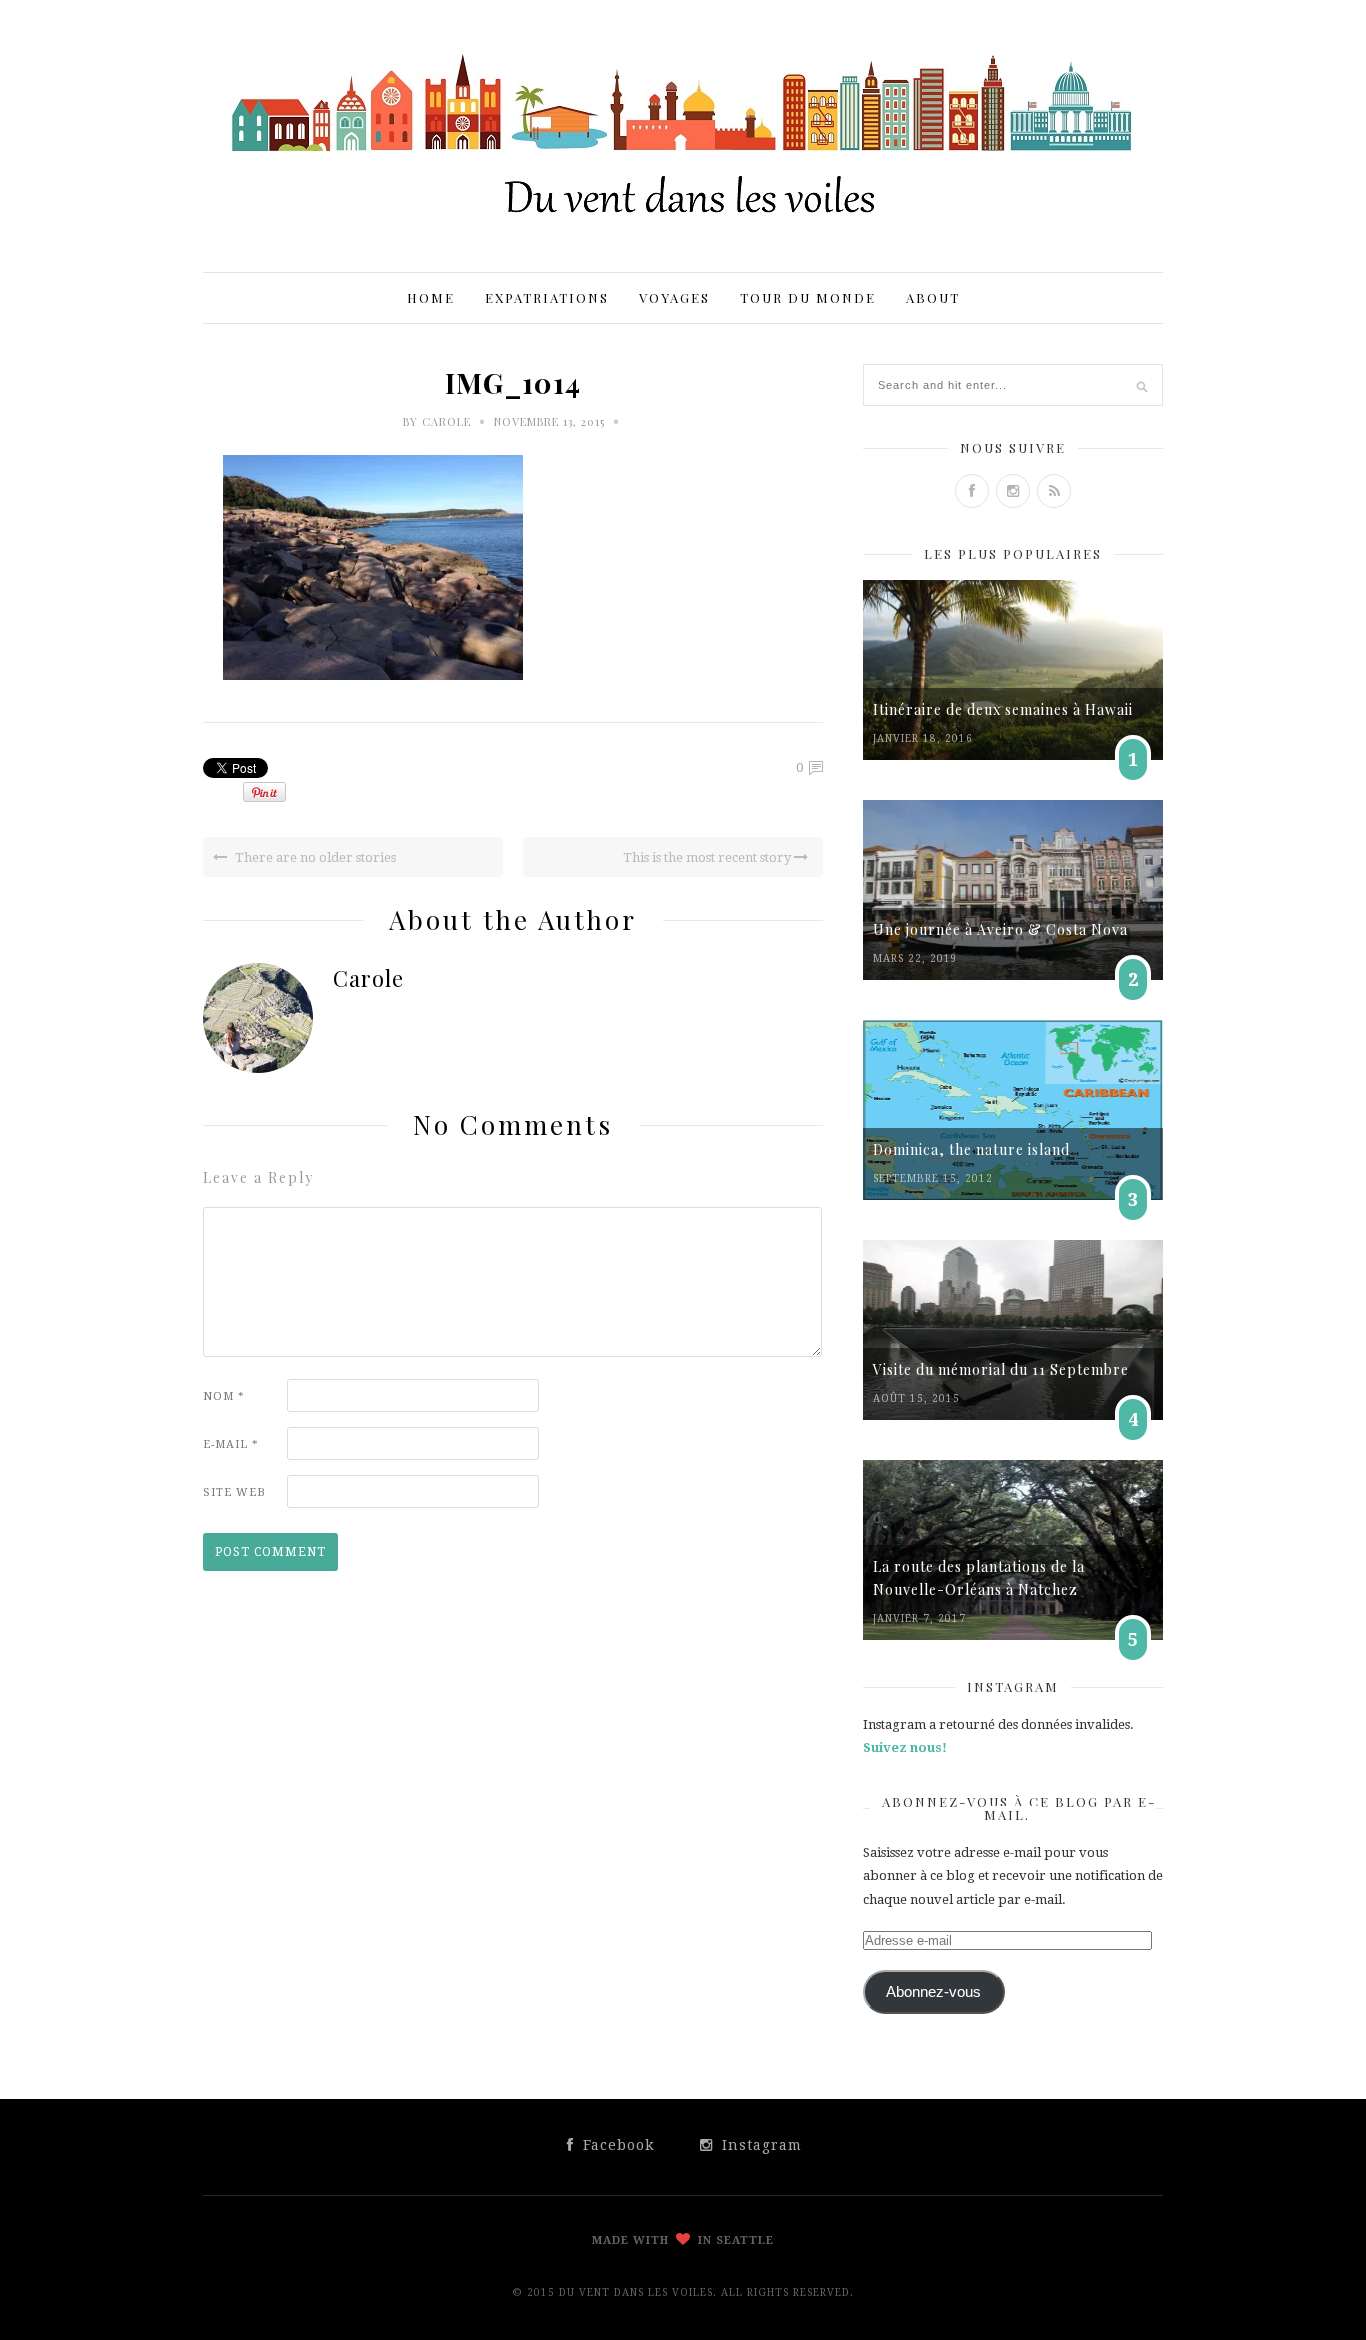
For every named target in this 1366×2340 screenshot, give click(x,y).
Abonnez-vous (933, 1992)
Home (431, 297)
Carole (446, 421)
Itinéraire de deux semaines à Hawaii (1003, 709)
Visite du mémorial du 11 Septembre (1001, 1369)
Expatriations (547, 297)
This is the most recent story (708, 857)
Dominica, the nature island (971, 1149)
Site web (234, 1492)
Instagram (759, 2145)
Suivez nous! (905, 1747)
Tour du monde (808, 297)
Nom (224, 1396)
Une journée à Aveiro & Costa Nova (1000, 929)
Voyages (674, 297)
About (933, 297)
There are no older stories (314, 857)
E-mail (231, 1444)
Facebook (616, 2145)
